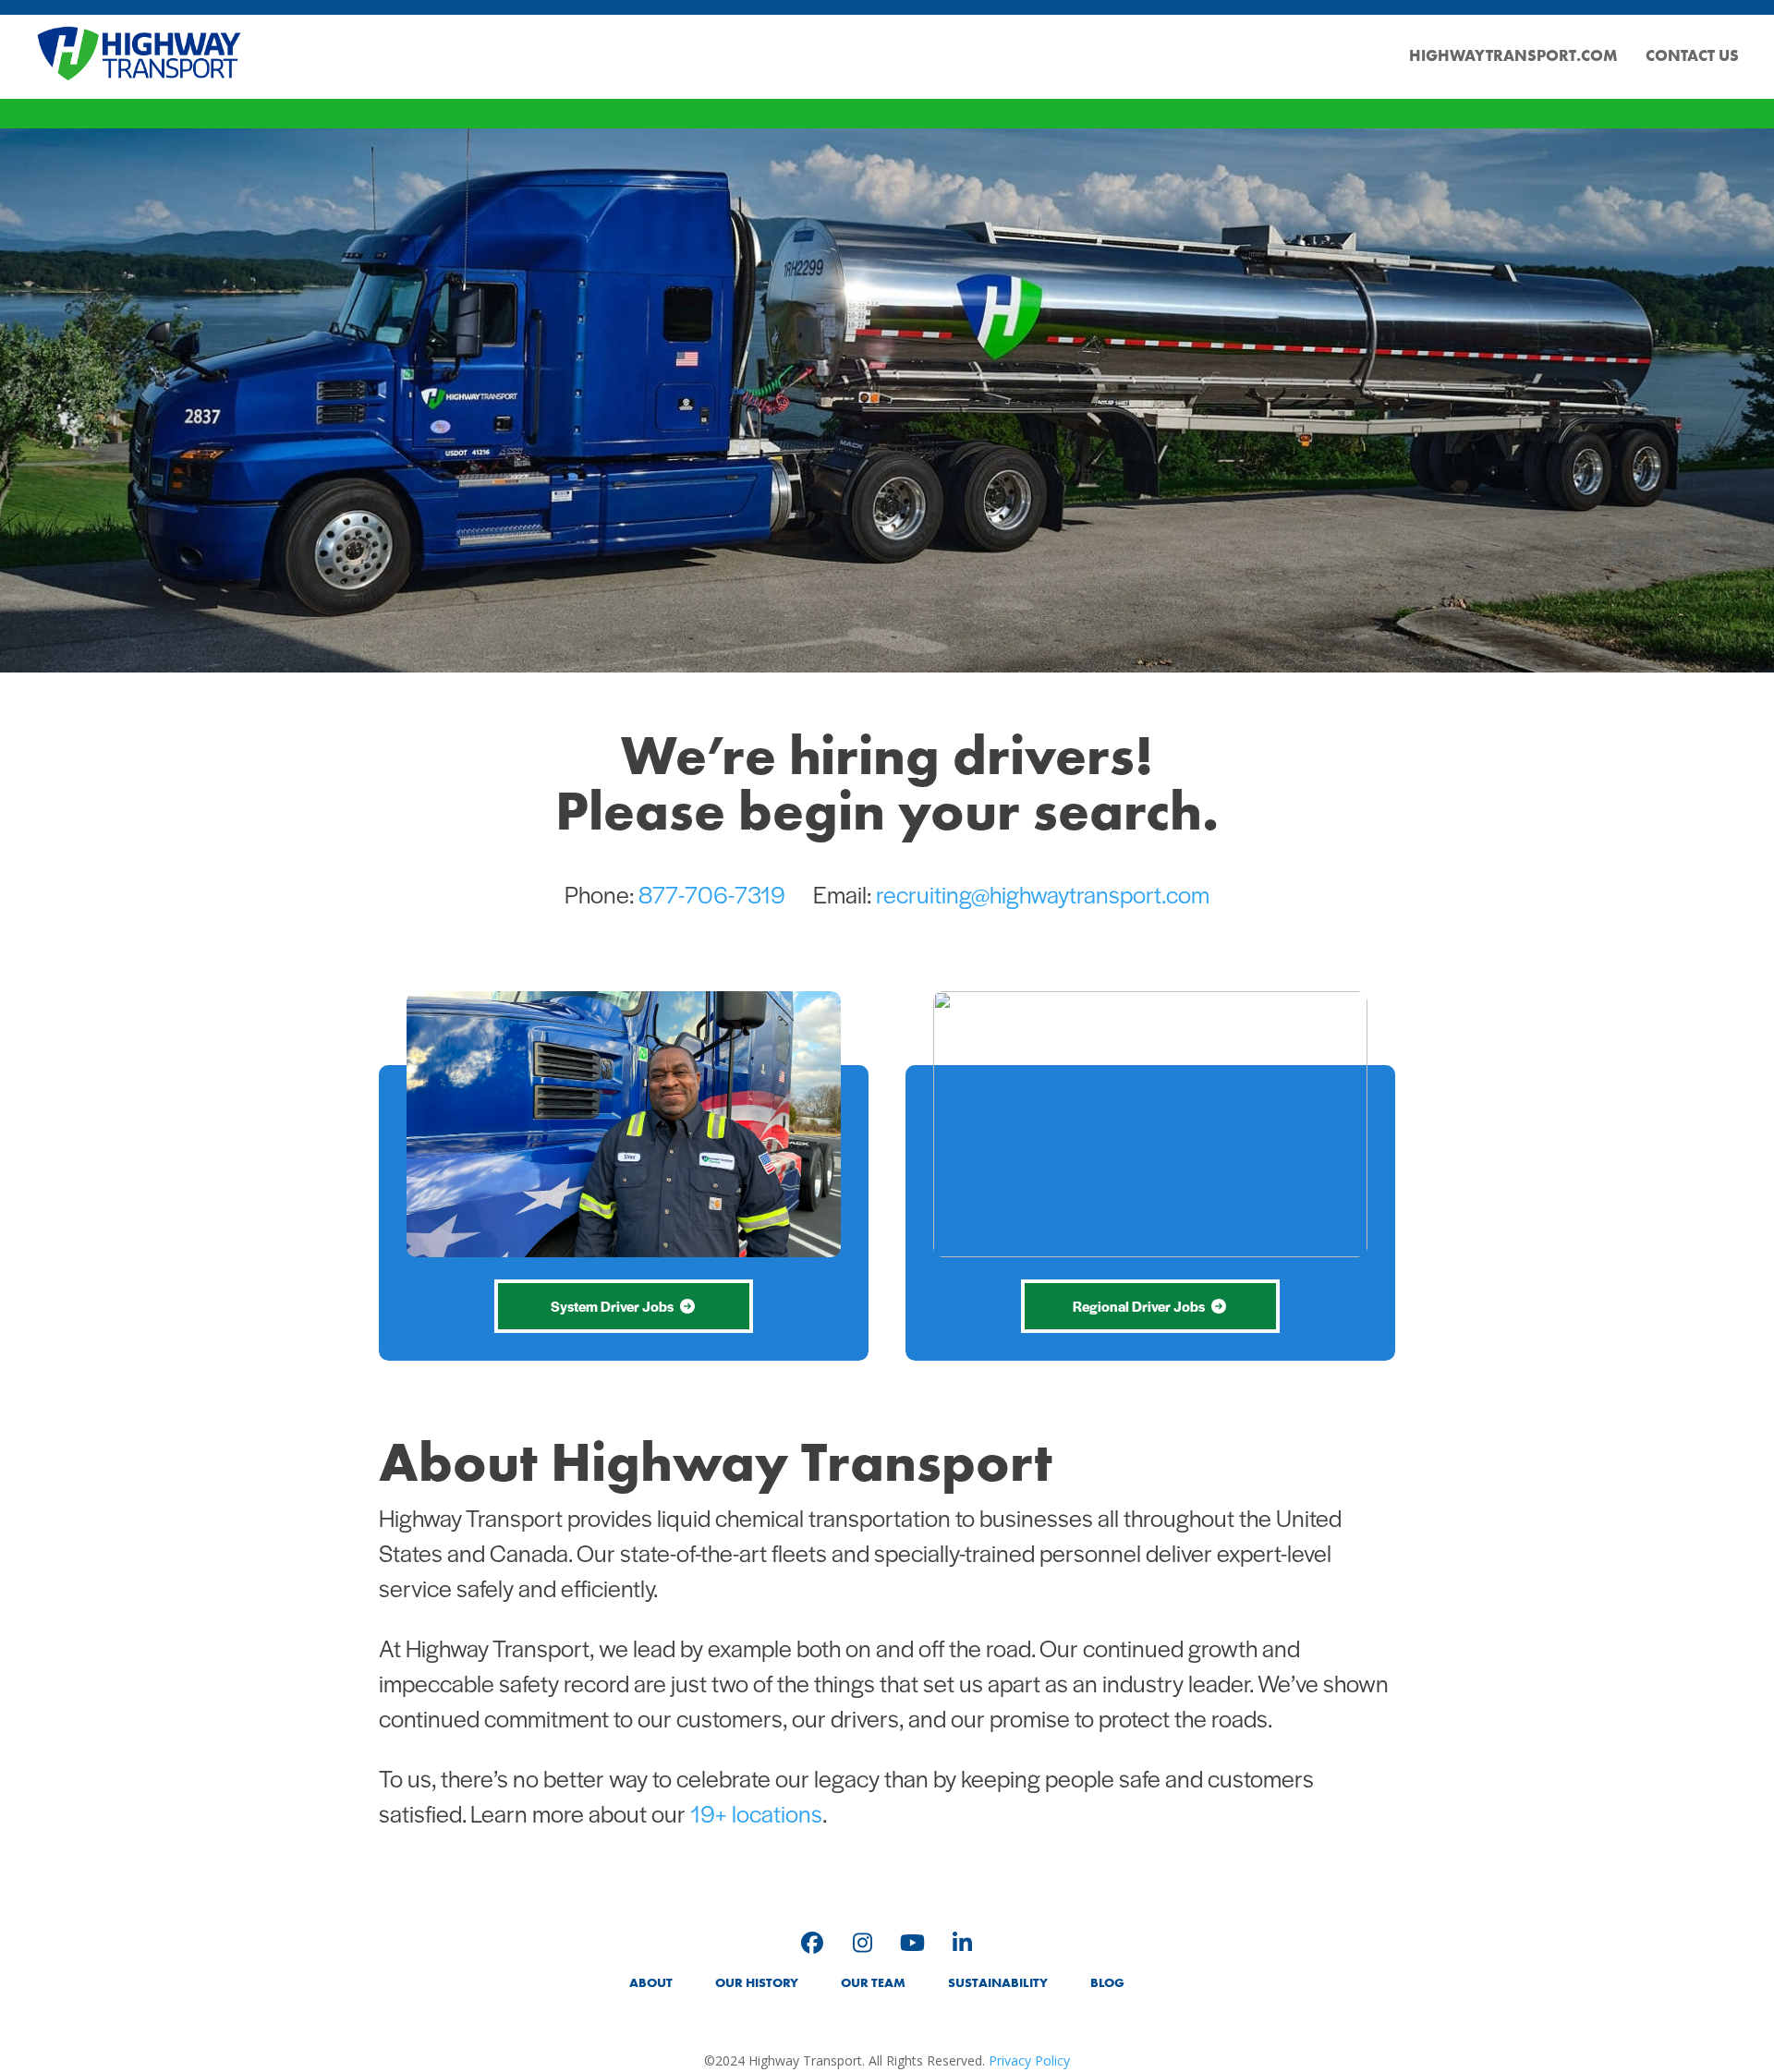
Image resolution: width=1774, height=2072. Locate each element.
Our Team (873, 1982)
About (651, 1982)
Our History (757, 1982)
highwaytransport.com (1513, 55)
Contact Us (1692, 55)
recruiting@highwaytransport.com (1043, 893)
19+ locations (756, 1812)
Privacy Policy (1029, 2060)
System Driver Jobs (612, 1306)
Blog (1107, 1982)
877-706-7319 (712, 893)
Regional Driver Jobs (1139, 1306)
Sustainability (998, 1982)
